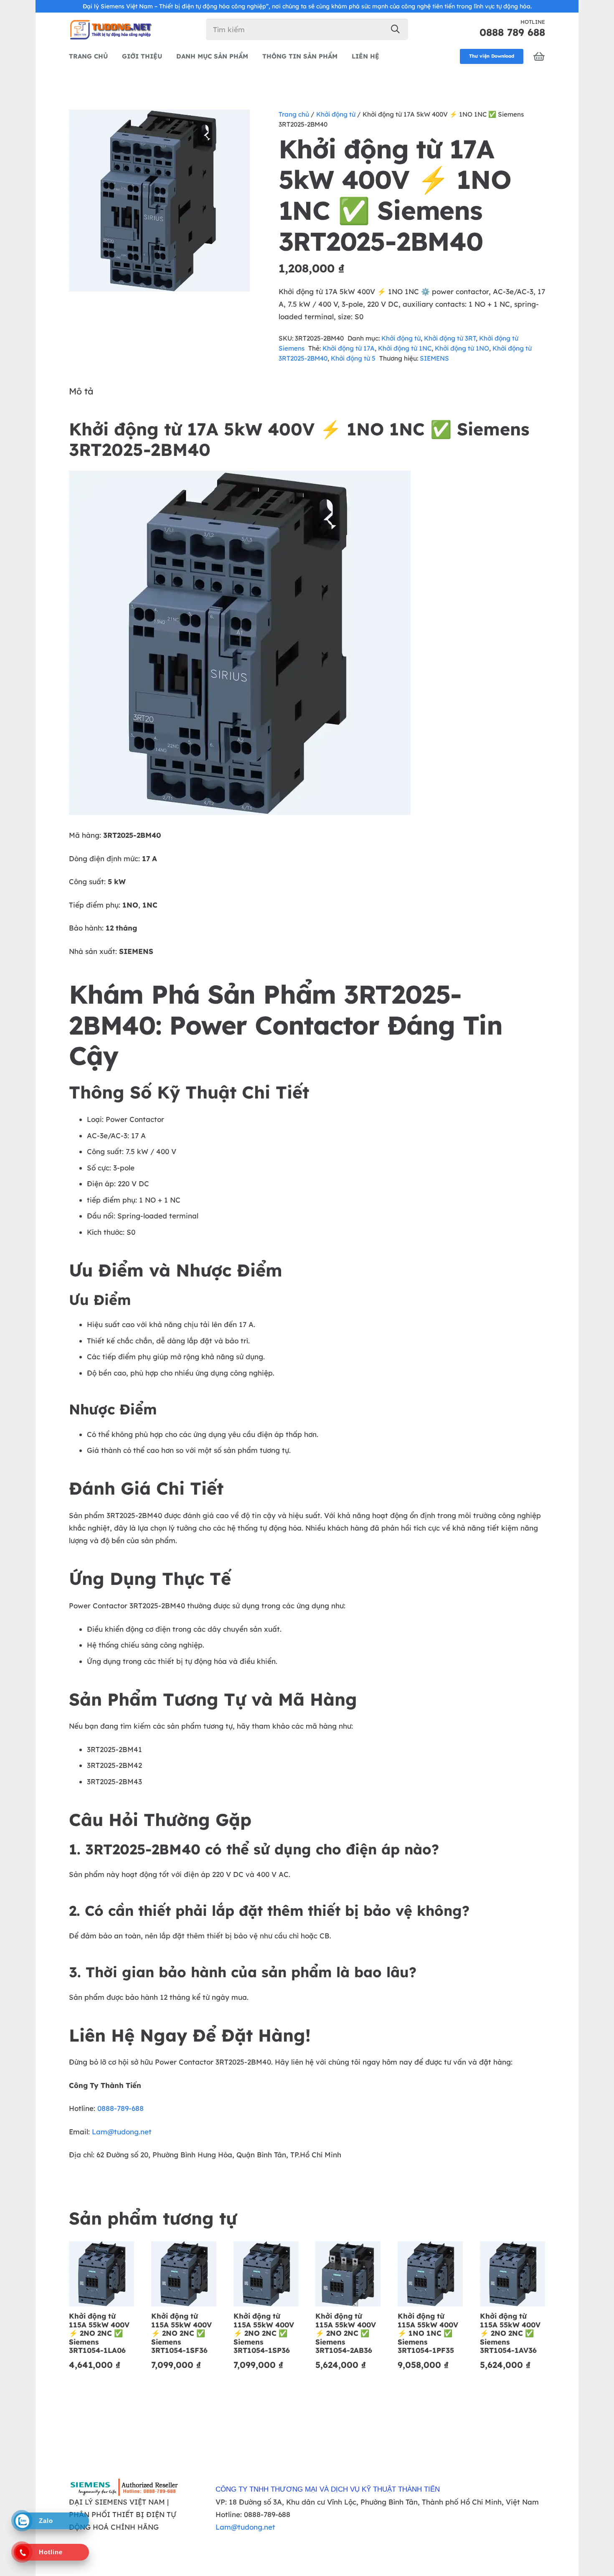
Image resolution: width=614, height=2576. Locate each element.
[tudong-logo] (110, 29)
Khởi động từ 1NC (405, 348)
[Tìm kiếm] (395, 29)
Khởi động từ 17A (349, 348)
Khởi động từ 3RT (450, 338)
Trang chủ (294, 114)
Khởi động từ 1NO (462, 348)
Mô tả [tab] (81, 391)
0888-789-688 (121, 2108)
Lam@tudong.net (122, 2132)
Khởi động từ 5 (353, 358)
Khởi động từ (336, 114)
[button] (236, 124)
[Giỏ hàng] (539, 56)
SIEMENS (434, 358)
